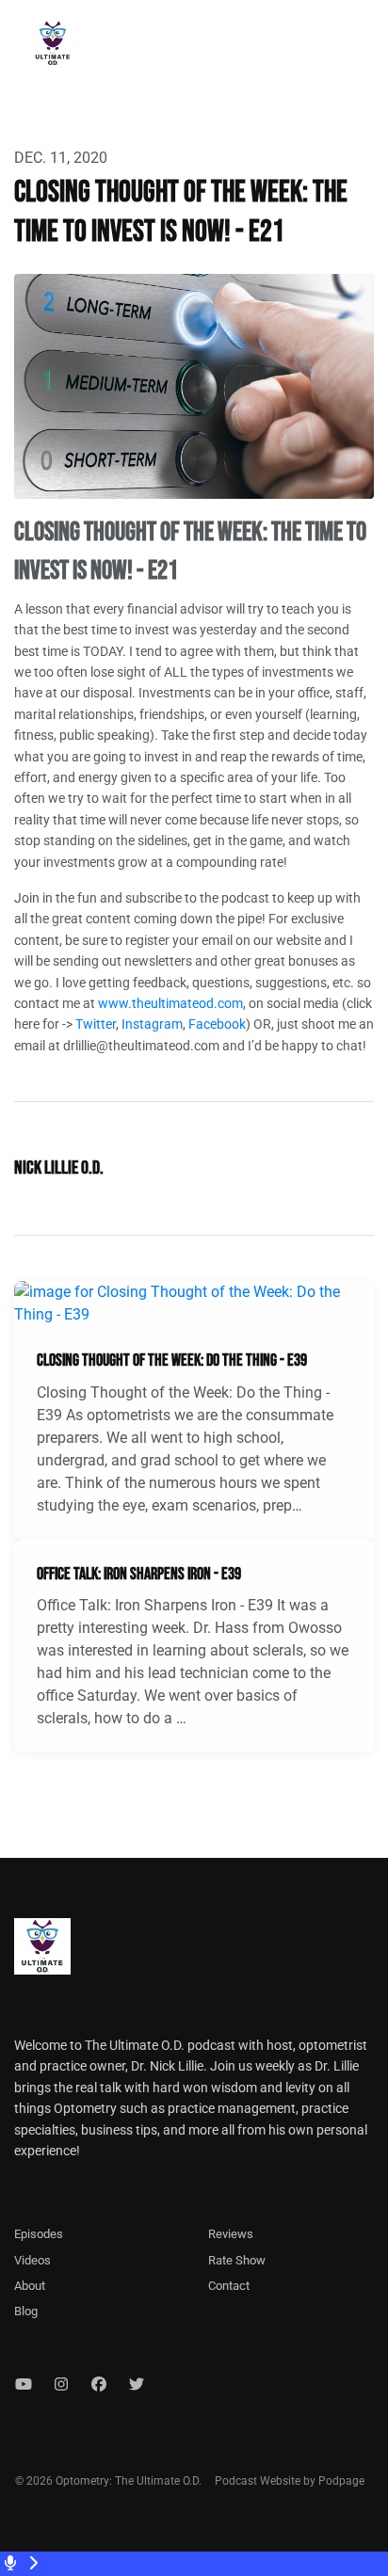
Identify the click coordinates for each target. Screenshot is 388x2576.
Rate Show (237, 2260)
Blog (26, 2311)
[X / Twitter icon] (137, 2385)
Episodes (39, 2234)
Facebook (217, 1024)
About (30, 2286)
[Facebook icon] (99, 2385)
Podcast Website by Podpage (290, 2481)
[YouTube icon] (24, 2385)
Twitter (96, 1024)
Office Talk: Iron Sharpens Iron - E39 (139, 1574)
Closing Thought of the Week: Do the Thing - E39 (172, 1360)
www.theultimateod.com (170, 1003)
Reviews (231, 2234)
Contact (229, 2286)
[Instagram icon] (61, 2385)
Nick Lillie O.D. (59, 1168)
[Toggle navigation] (358, 48)
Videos (32, 2260)
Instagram (152, 1024)
